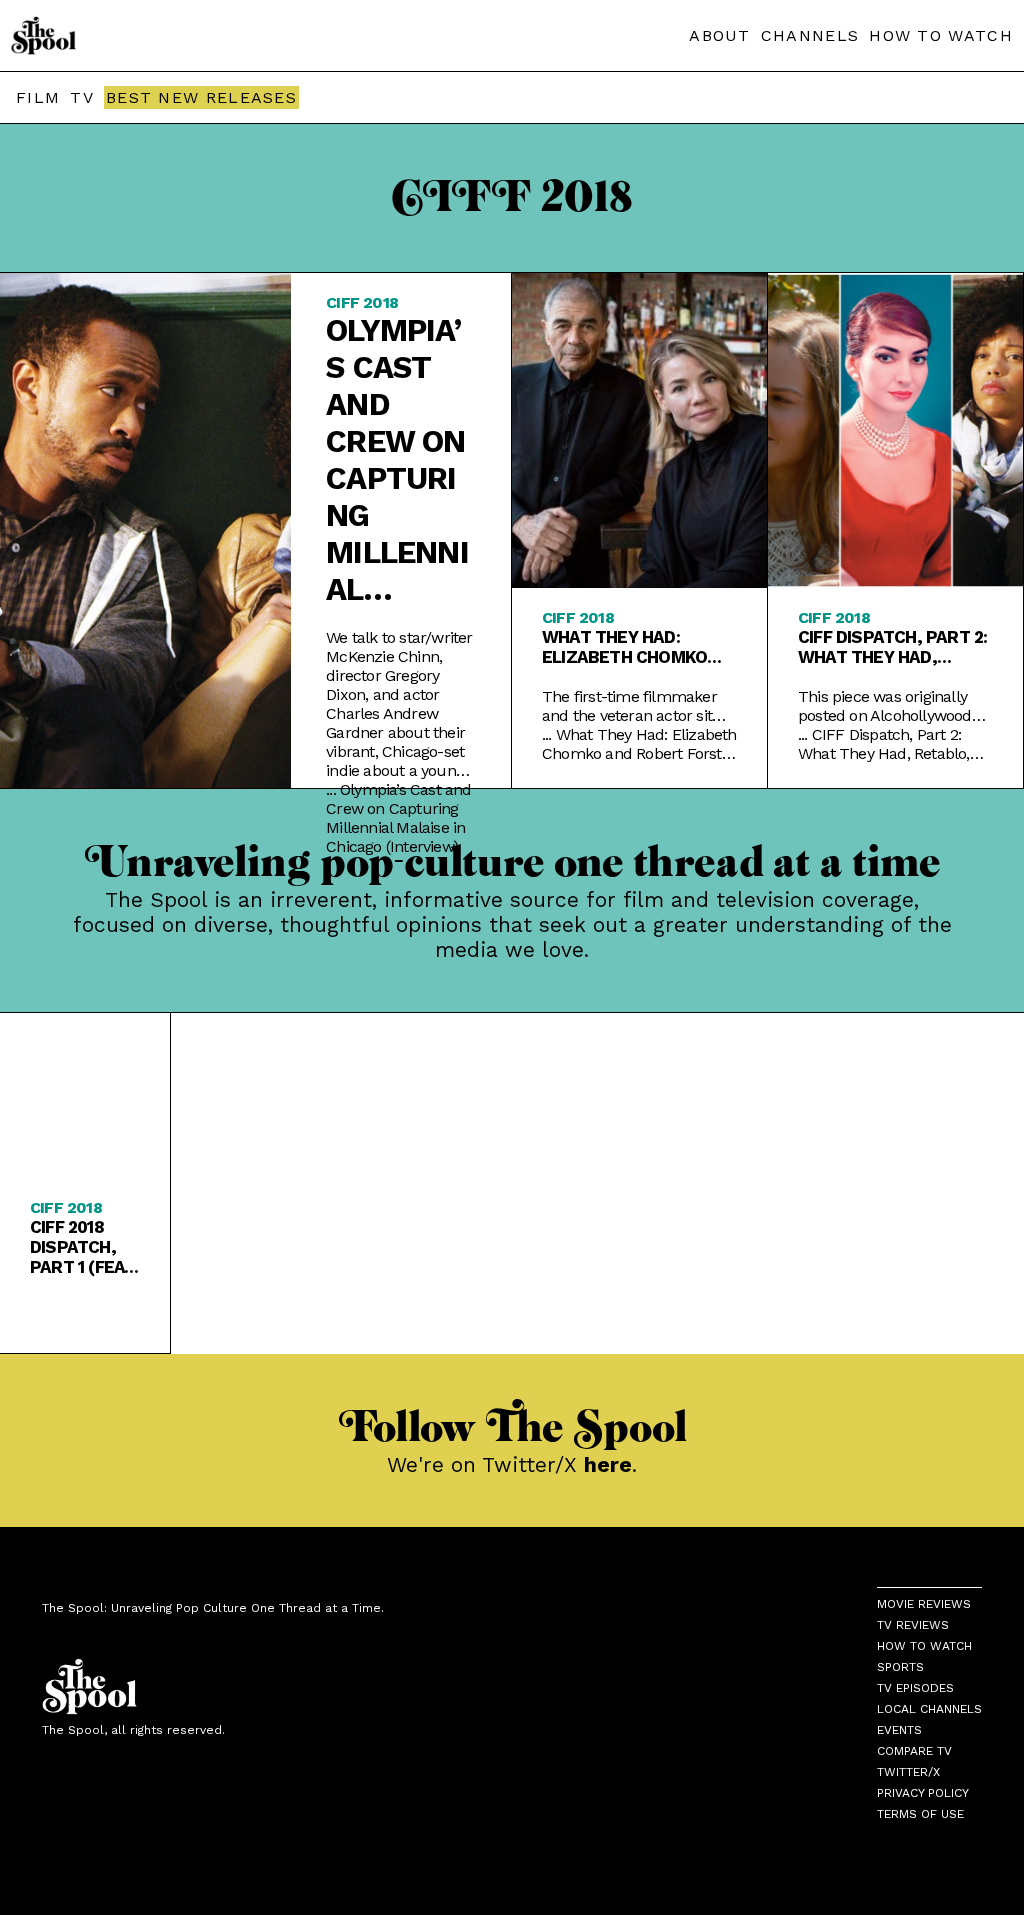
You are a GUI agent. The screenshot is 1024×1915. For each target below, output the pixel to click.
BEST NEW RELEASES (201, 97)
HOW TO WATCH (941, 35)
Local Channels (929, 1709)
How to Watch (924, 1646)
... (398, 818)
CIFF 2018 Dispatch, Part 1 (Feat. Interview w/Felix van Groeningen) (84, 1247)
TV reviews (913, 1625)
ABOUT (720, 35)
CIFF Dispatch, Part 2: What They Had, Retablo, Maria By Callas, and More (892, 647)
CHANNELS (810, 35)
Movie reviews (924, 1604)
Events (899, 1730)
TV (82, 97)
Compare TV (914, 1751)
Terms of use (920, 1814)
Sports (900, 1667)
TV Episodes (915, 1688)
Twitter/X (908, 1772)
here (608, 1464)
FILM (38, 97)
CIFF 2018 (362, 302)
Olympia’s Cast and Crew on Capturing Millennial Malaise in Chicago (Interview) (397, 460)
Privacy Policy (923, 1793)
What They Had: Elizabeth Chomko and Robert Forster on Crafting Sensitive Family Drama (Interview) (635, 647)
